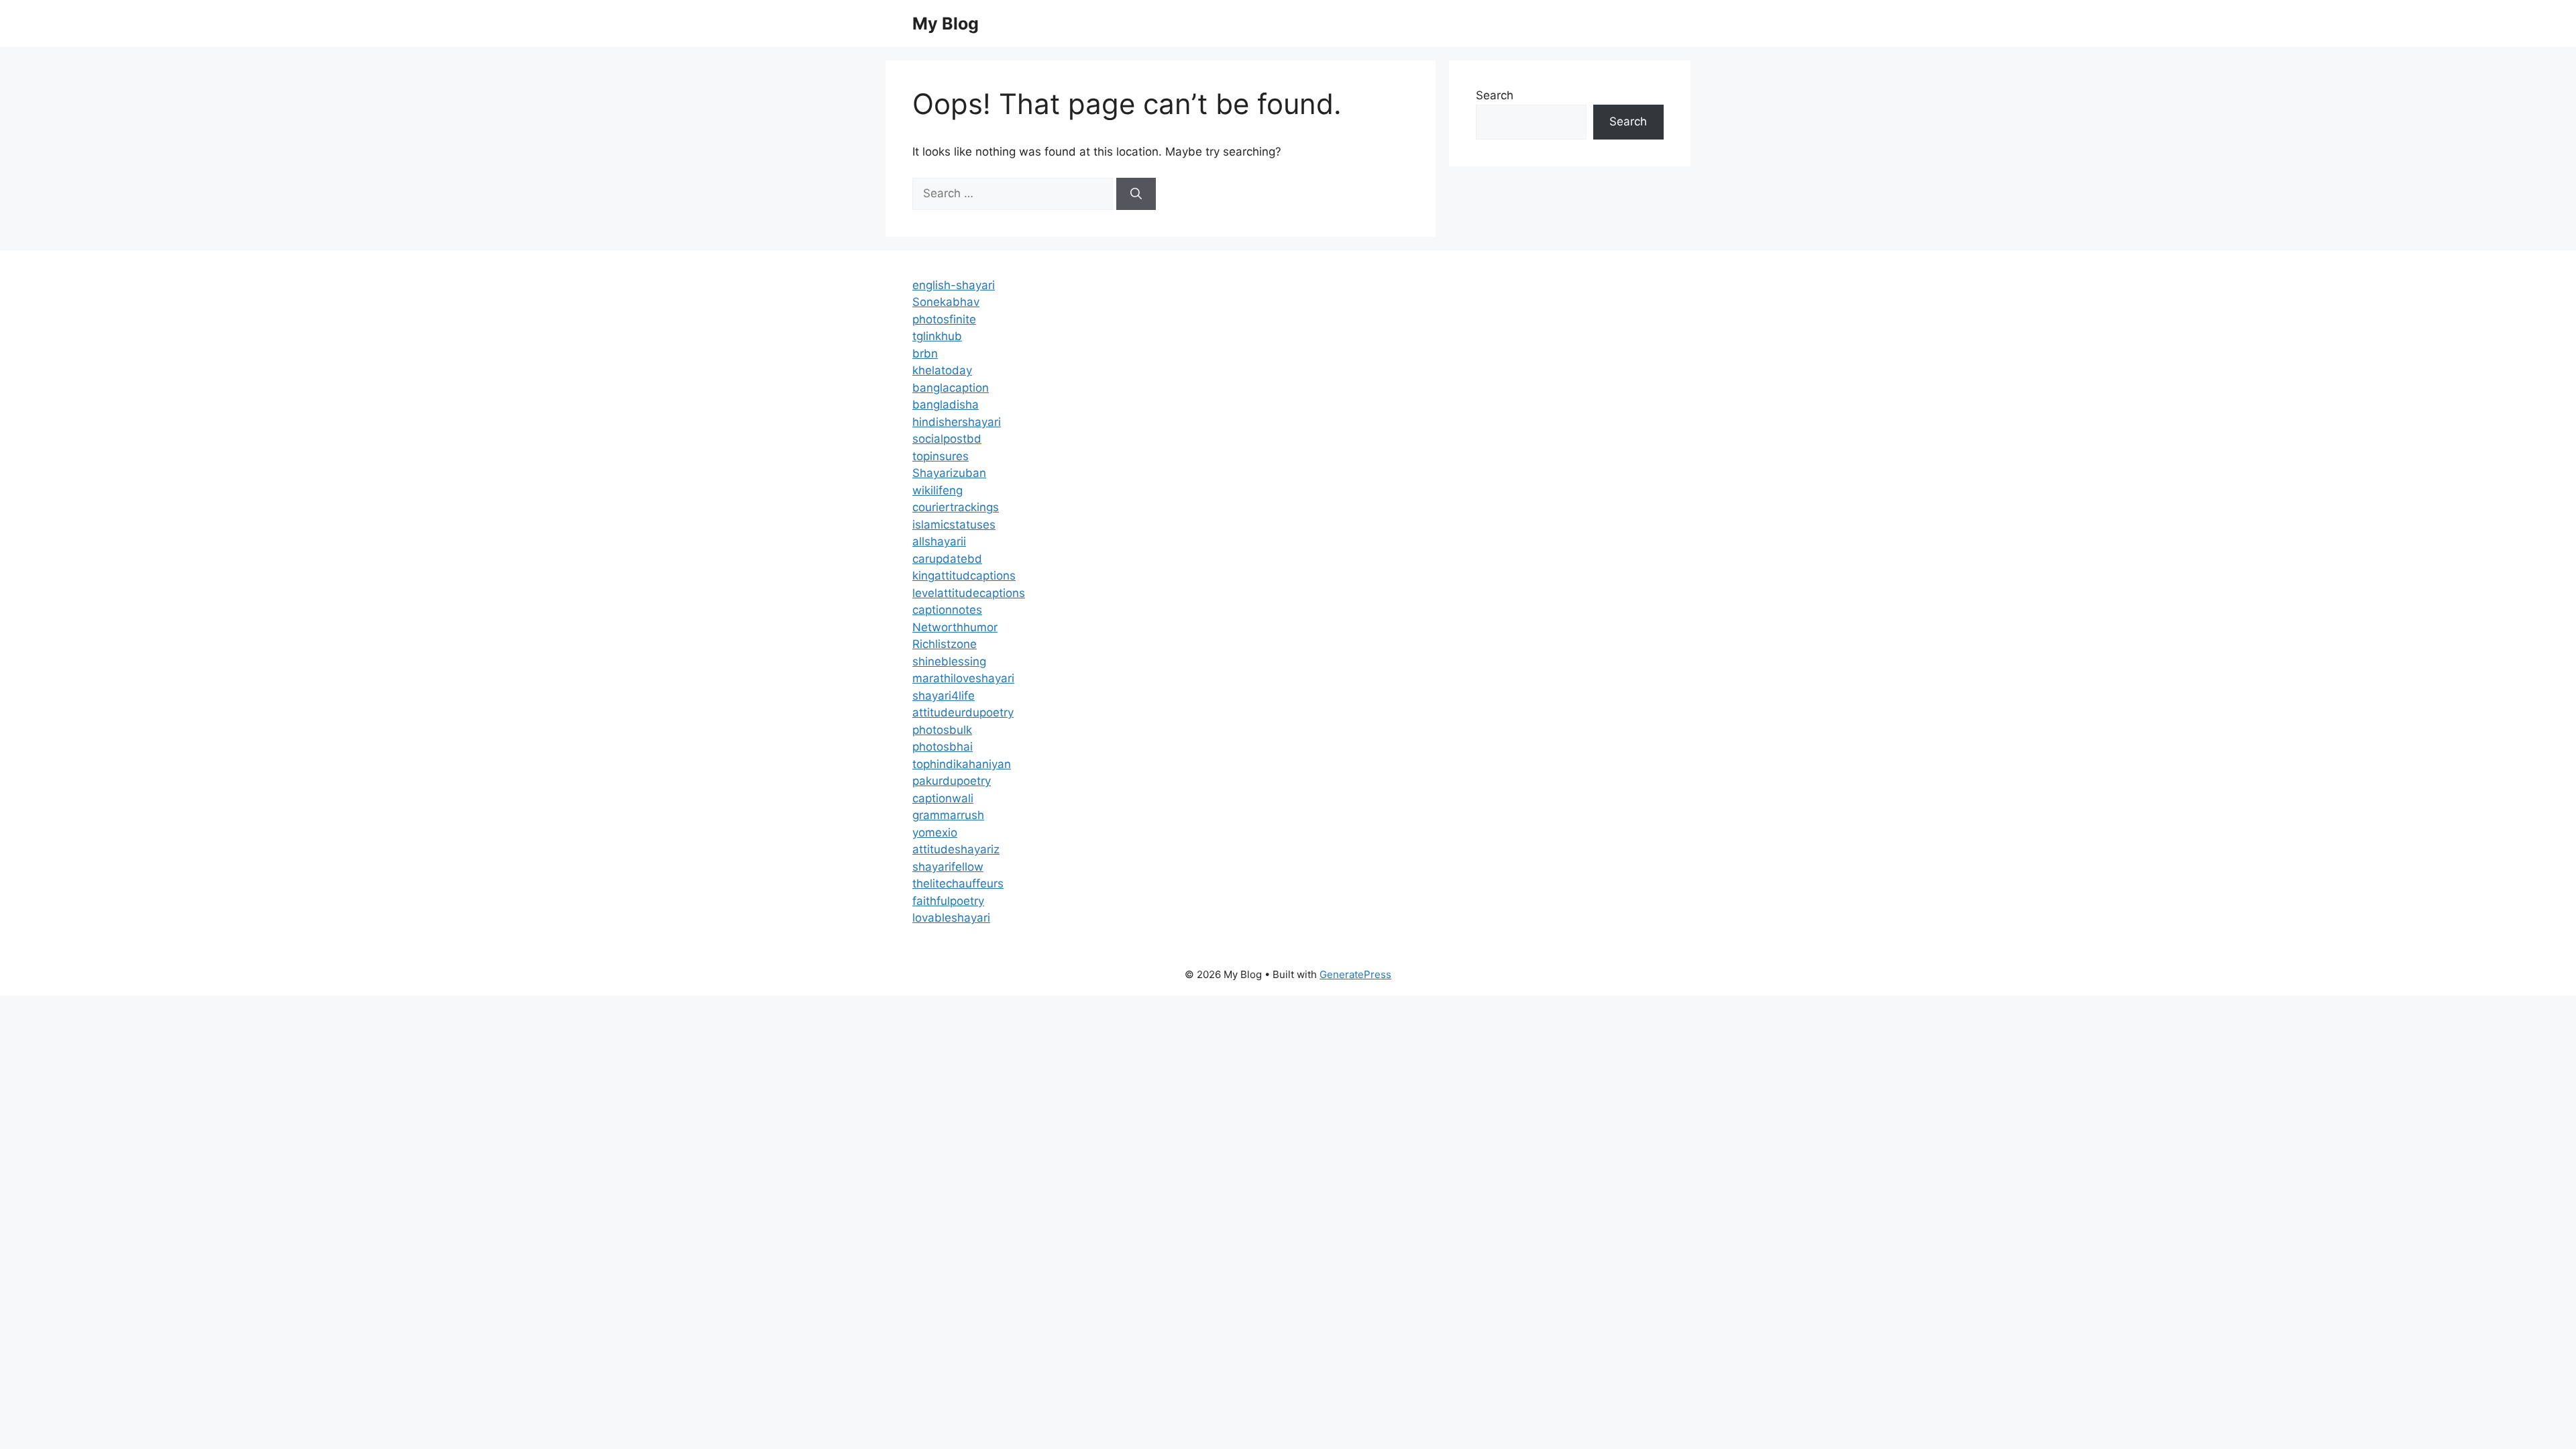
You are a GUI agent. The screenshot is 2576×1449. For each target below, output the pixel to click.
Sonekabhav (946, 302)
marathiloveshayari (963, 678)
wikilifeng (937, 490)
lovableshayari (951, 918)
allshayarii (939, 541)
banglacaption (951, 388)
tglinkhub (937, 336)
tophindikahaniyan (962, 764)
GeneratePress (1355, 974)
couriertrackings (956, 507)
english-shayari (954, 285)
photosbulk (942, 730)
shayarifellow (948, 867)
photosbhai (943, 747)
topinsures (941, 456)
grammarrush (948, 815)
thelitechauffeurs (958, 883)
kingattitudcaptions (964, 576)
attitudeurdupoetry (963, 712)
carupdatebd (947, 559)
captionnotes (947, 610)
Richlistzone (945, 644)
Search (1495, 95)
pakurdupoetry (952, 781)
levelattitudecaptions (969, 593)
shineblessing (949, 661)
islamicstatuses (954, 525)
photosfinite (944, 319)
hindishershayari (957, 422)
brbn (925, 354)
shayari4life (944, 696)
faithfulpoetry (948, 901)
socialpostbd (947, 439)
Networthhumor (955, 627)
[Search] (1136, 194)
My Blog (946, 23)
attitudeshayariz (956, 849)
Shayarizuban (949, 473)
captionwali (943, 798)
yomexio (935, 833)
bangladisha (946, 405)
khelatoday (942, 370)
